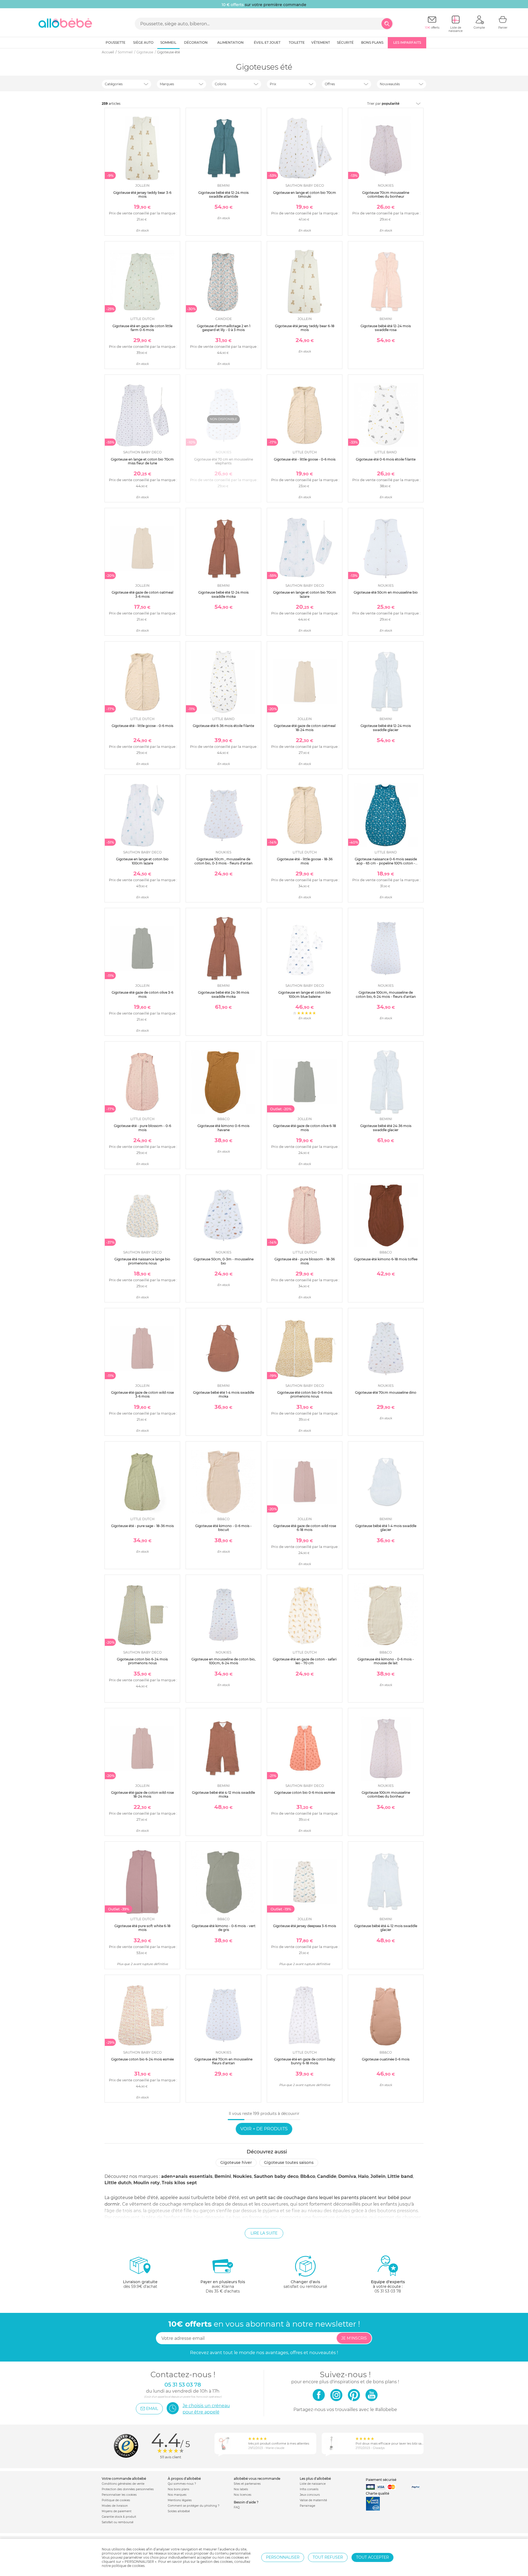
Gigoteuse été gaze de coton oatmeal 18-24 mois (305, 728)
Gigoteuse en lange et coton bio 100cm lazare (142, 861)
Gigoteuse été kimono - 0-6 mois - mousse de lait (386, 1661)
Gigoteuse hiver (236, 2162)
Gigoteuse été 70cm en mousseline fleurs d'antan (223, 2061)
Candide (327, 2176)
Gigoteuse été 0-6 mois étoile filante (386, 459)
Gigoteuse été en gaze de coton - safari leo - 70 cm (305, 1661)
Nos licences (243, 2495)
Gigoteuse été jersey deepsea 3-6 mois (305, 1926)
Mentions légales (180, 2500)
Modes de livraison (115, 2506)
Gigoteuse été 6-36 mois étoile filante (223, 726)
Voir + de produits (264, 2129)
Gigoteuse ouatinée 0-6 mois (386, 2059)
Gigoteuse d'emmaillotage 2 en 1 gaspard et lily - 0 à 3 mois (224, 328)
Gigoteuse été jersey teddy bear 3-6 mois (142, 195)
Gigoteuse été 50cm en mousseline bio (386, 592)
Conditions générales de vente (123, 2484)
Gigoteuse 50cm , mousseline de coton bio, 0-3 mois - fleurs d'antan (223, 861)
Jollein (378, 2176)
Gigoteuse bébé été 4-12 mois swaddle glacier (386, 1928)
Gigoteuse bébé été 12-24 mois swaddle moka (223, 594)
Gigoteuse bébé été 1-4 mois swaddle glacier (386, 1528)
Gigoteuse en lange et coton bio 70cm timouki (305, 195)
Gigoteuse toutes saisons (289, 2162)
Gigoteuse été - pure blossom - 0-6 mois (142, 1128)
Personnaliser (283, 2557)
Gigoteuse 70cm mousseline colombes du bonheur (386, 195)
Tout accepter (372, 2557)
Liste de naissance (313, 2484)
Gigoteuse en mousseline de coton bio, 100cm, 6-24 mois (223, 1661)
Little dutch (118, 2183)
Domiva (347, 2176)
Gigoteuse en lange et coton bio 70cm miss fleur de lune (142, 461)
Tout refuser (328, 2557)
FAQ (237, 2507)
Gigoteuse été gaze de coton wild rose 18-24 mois (142, 1794)
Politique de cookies (116, 2500)
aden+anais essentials (187, 2176)
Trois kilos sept (179, 2183)
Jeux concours (310, 2495)
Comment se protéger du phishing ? (194, 2506)
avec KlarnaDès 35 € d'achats (223, 2286)
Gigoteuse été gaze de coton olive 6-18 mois (305, 1128)
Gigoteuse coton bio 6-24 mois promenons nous (142, 1661)
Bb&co (308, 2176)
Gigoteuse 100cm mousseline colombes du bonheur (386, 1794)
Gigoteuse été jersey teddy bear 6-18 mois (305, 328)
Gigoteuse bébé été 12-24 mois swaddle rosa (386, 328)
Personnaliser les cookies (119, 2495)
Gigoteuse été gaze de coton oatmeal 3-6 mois (142, 594)
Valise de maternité (313, 2500)
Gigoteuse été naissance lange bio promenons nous (142, 1261)
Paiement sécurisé (381, 2480)
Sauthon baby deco (276, 2176)
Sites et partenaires (247, 2484)
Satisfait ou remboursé (118, 2522)
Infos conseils (309, 2489)
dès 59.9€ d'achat (140, 2284)
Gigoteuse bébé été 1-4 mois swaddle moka (224, 1394)
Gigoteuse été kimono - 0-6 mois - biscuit (223, 1528)
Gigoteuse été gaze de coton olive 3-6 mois (142, 994)
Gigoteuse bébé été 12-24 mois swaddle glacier (386, 728)
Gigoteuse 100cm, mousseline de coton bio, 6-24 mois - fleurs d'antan (386, 994)
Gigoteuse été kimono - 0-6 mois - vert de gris (224, 1928)
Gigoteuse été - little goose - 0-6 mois (305, 459)
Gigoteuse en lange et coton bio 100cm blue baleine (305, 994)
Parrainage (307, 2506)
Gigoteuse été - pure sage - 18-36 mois (142, 1526)
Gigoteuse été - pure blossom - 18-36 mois (305, 1261)
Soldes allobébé (179, 2511)
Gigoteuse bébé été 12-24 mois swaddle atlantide (223, 195)
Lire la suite (264, 2233)
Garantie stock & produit (119, 2517)
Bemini (223, 2176)
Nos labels (241, 2489)
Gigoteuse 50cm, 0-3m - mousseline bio (224, 1261)
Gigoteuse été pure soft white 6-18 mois (142, 1928)
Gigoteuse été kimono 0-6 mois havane (223, 1128)
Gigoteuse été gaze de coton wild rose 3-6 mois (142, 1394)
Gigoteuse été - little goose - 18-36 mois (305, 861)
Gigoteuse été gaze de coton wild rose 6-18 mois (305, 1528)
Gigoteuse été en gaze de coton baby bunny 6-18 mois (305, 2061)
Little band (400, 2176)
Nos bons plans (178, 2489)
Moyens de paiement (117, 2511)
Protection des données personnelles (128, 2489)
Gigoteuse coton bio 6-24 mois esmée (142, 2059)
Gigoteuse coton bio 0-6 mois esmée (305, 1793)
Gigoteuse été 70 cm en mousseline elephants (224, 461)
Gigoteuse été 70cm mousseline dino (386, 1392)
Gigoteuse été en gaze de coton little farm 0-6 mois (142, 328)
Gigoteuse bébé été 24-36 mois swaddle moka (224, 994)
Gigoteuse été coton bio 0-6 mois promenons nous (305, 1394)
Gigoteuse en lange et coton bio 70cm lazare (305, 594)
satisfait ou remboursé (305, 2284)
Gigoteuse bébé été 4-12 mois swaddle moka (223, 1794)
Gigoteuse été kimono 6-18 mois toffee (386, 1259)
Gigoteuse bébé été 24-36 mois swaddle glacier (386, 1128)
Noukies (242, 2176)
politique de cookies (128, 2566)
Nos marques (177, 2495)
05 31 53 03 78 (388, 2291)
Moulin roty (147, 2183)
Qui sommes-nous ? (182, 2484)
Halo (363, 2176)
